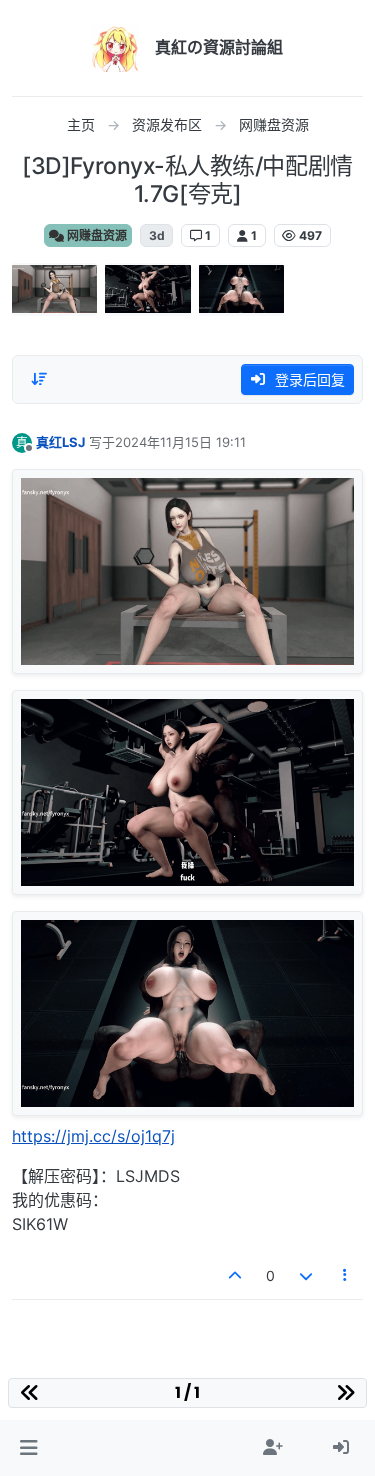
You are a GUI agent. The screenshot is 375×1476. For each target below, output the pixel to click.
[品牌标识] (116, 48)
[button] (28, 1448)
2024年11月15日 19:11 (180, 442)
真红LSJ (60, 442)
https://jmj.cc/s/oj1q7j (93, 1136)
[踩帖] (306, 1275)
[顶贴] (236, 1275)
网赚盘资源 (95, 235)
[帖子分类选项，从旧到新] (39, 379)
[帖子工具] (346, 1275)
